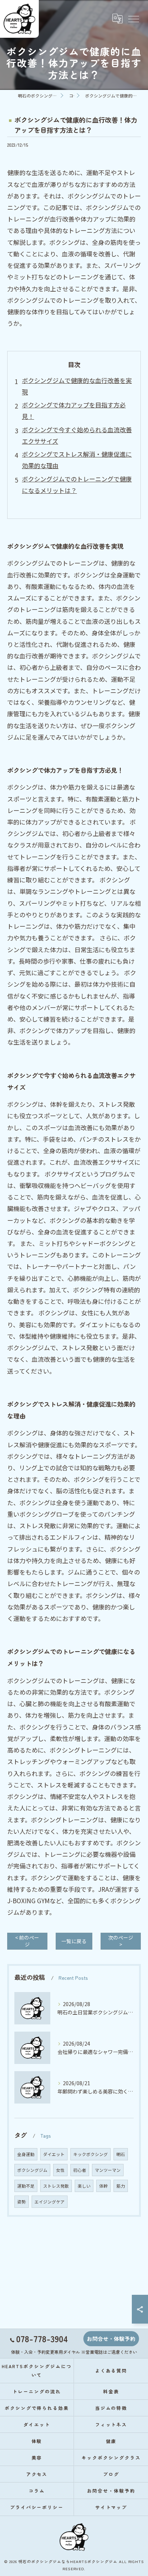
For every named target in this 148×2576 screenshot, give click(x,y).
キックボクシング (91, 2154)
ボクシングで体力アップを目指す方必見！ (74, 410)
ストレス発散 (56, 2186)
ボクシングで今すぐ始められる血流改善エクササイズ (77, 435)
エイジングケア (50, 2202)
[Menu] (133, 19)
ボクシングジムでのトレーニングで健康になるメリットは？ (77, 485)
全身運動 (26, 2154)
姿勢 (22, 2202)
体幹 (103, 2186)
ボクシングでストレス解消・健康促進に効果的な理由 (77, 460)
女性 (60, 2170)
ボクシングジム (32, 2170)
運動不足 (26, 2186)
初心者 (80, 2170)
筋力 (121, 2186)
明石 (121, 2154)
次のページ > (121, 1941)
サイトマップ (111, 2507)
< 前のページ (27, 1941)
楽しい (84, 2186)
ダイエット (54, 2154)
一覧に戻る (74, 1941)
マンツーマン (108, 2170)
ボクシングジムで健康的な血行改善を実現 (77, 386)
